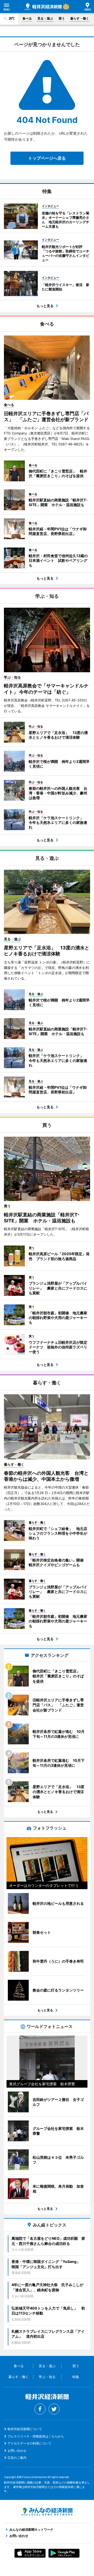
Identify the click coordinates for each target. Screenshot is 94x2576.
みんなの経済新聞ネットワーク (47, 2512)
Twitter (54, 2409)
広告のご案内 (17, 2458)
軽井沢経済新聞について (25, 2429)
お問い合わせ (17, 2451)
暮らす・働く (80, 18)
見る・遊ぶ (45, 18)
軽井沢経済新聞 (43, 7)
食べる (27, 18)
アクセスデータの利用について (30, 2443)
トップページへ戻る (47, 158)
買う (62, 18)
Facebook (40, 2409)
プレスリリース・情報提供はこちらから (36, 2436)
